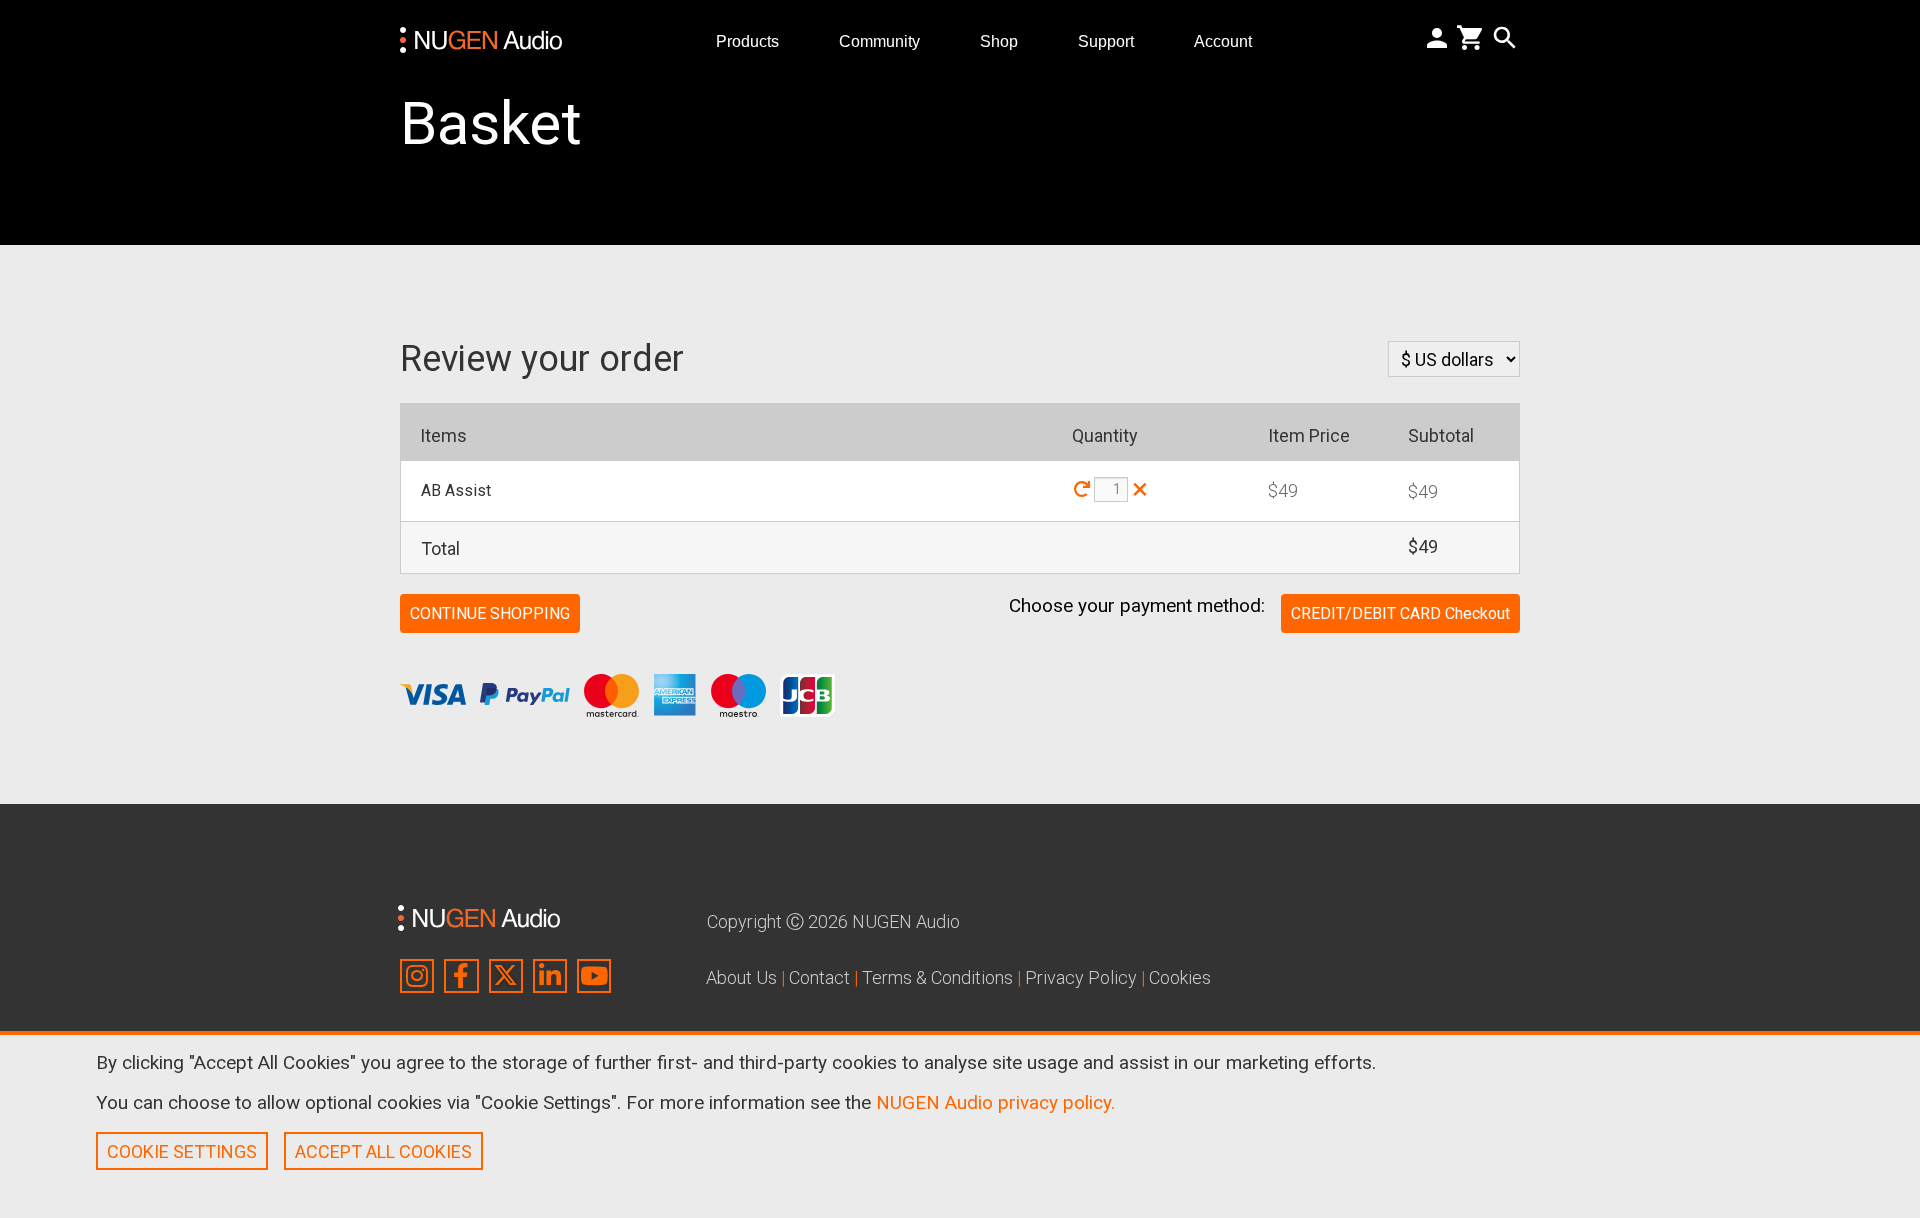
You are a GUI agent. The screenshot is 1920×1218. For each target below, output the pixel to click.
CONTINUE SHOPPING (490, 613)
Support (1114, 40)
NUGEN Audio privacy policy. (995, 1102)
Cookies (1180, 977)
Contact (819, 977)
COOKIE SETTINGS (182, 1151)
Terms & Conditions (937, 977)
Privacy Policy (1081, 977)
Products (755, 40)
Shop (1007, 40)
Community (887, 40)
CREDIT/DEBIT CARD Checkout (1400, 613)
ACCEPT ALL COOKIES (383, 1151)
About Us (741, 977)
